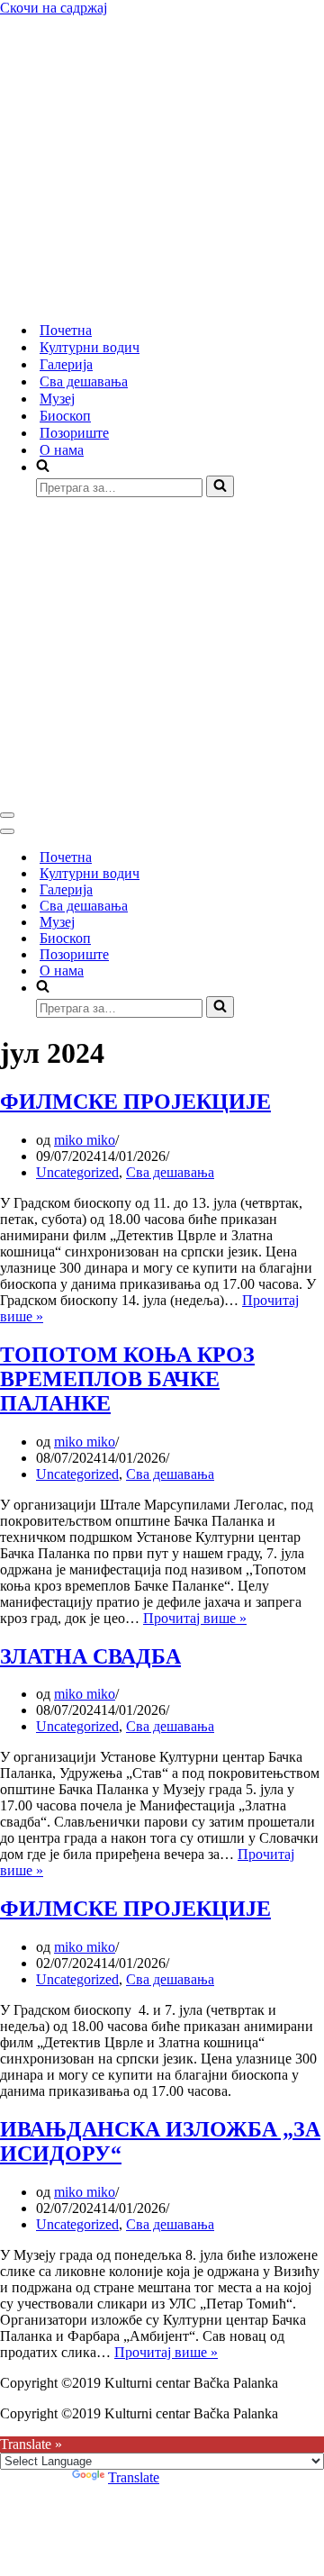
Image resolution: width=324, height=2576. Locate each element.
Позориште (74, 433)
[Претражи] (220, 486)
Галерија (66, 364)
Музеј (57, 399)
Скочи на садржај (54, 8)
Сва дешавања (84, 381)
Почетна (66, 330)
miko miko (85, 1140)
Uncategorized (77, 1172)
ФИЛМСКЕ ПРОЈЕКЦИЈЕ (135, 1102)
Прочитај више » (195, 1618)
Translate (134, 2477)
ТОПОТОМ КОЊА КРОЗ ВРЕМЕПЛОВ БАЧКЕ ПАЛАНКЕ (127, 1379)
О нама (62, 450)
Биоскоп (65, 416)
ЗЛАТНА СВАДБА (90, 1656)
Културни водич (90, 347)
